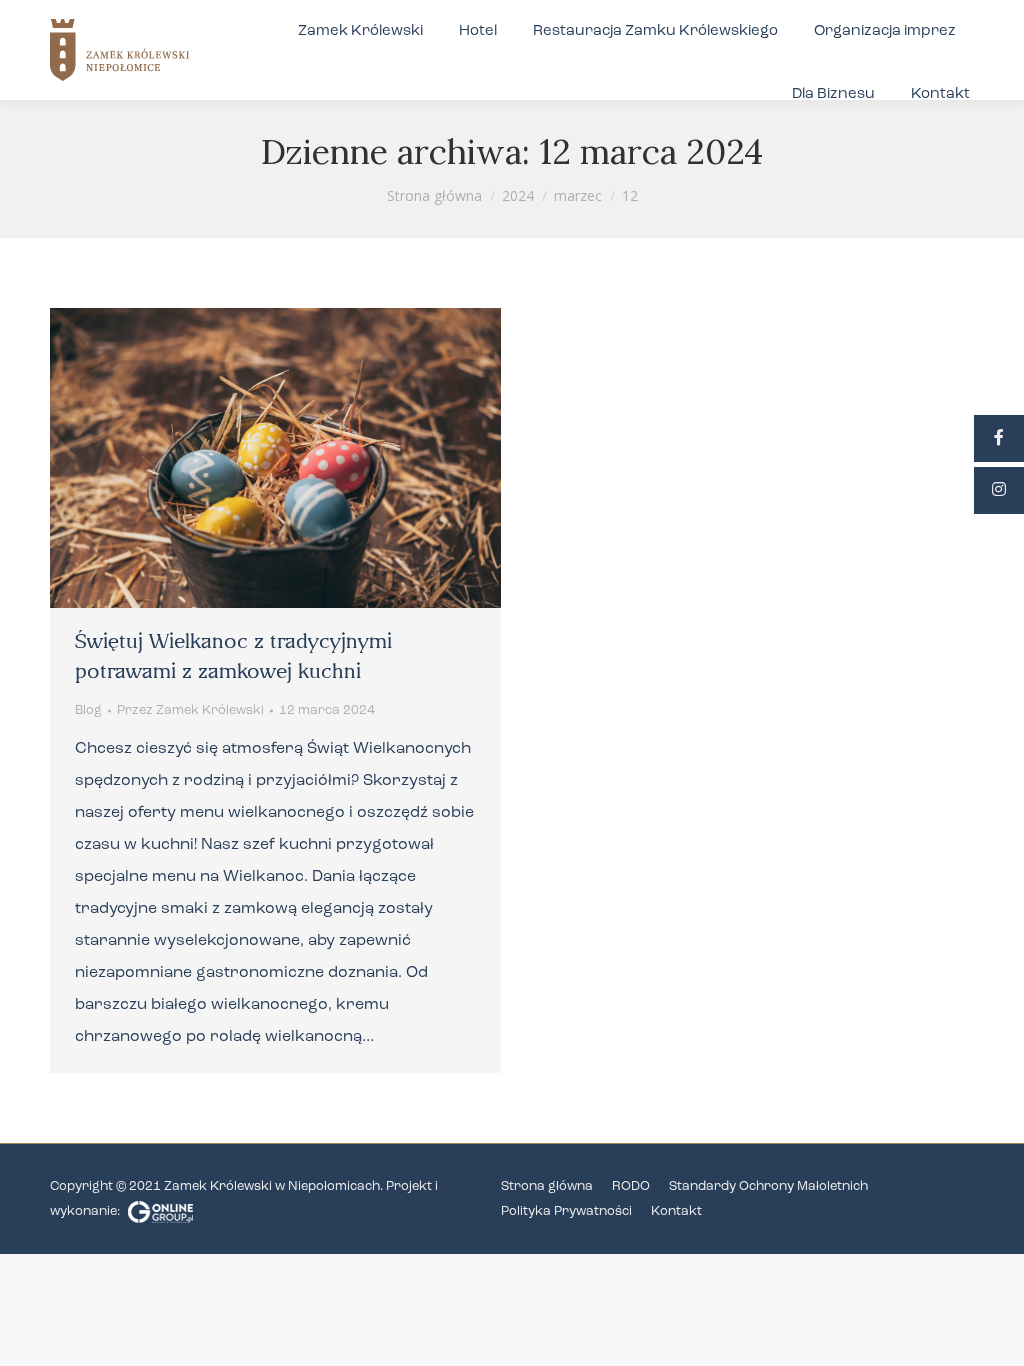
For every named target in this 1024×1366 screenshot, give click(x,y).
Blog (88, 710)
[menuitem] (360, 31)
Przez (190, 710)
